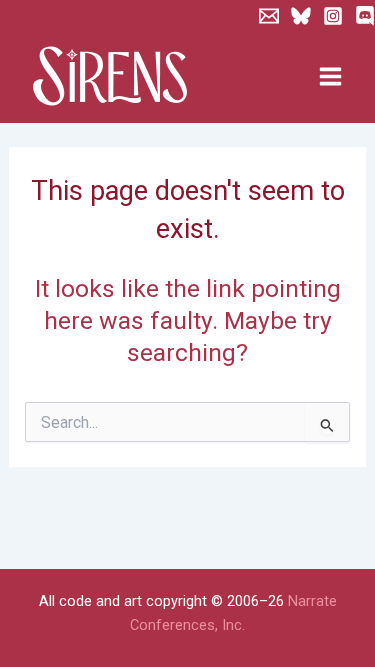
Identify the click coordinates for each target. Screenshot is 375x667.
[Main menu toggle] (330, 77)
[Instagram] (333, 16)
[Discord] (365, 16)
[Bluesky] (301, 16)
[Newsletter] (269, 16)
